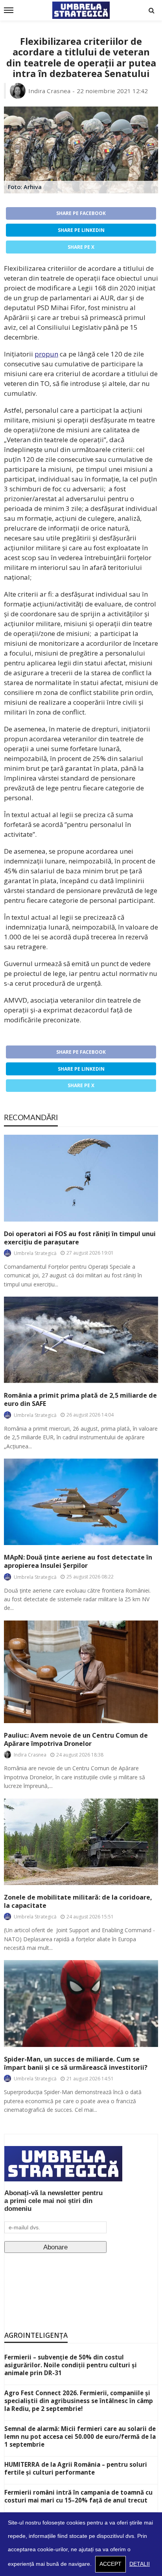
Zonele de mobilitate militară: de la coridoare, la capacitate (78, 1902)
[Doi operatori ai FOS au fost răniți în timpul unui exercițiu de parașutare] (81, 1178)
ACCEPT (110, 2564)
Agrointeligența (36, 2335)
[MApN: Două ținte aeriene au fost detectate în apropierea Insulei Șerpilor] (81, 1502)
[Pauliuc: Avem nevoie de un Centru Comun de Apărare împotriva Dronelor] (81, 1672)
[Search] (151, 10)
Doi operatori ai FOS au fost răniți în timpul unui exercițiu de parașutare (80, 1238)
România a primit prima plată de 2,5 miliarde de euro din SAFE (80, 1400)
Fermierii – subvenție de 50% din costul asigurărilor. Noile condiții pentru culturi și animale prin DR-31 (71, 2365)
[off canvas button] (9, 10)
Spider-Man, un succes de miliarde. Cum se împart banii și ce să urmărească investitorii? (76, 2063)
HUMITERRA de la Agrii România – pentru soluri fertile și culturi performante (76, 2468)
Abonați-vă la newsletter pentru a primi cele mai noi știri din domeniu (53, 2201)
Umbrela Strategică (35, 1253)
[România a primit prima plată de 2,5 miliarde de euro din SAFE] (81, 1340)
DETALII (140, 2564)
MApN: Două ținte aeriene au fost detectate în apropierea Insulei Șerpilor (78, 1562)
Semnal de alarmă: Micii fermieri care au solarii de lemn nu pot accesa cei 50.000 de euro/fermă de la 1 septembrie (80, 2436)
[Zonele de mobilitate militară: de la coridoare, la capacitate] (81, 1842)
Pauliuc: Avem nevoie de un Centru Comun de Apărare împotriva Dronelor (76, 1740)
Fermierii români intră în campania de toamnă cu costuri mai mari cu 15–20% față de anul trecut (78, 2496)
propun (46, 354)
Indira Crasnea (49, 91)
